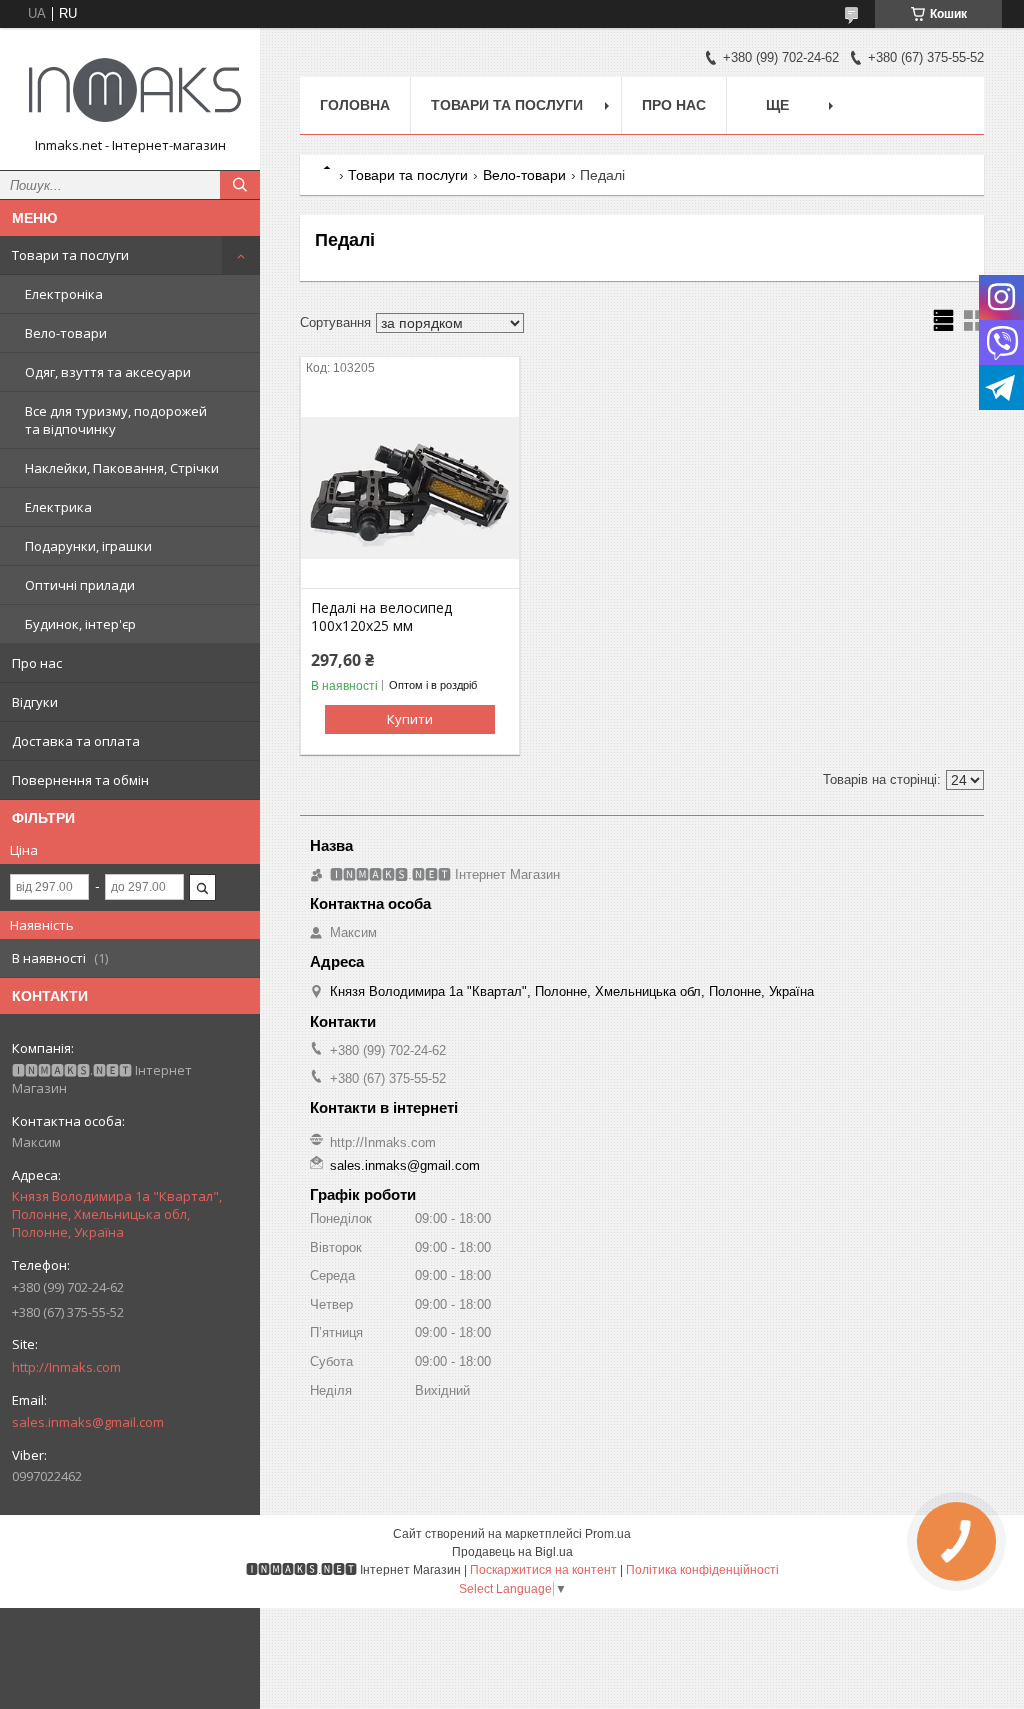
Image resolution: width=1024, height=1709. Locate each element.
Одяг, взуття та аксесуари (108, 372)
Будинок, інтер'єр (80, 624)
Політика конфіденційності (702, 1570)
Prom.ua (608, 1534)
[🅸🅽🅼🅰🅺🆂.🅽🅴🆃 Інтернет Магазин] (130, 90)
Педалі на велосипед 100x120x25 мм (381, 617)
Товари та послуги (70, 255)
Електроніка (64, 294)
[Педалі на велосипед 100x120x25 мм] (410, 488)
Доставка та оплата (76, 741)
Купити (410, 719)
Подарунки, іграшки (88, 546)
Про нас (37, 663)
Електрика (58, 507)
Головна (355, 105)
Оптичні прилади (80, 585)
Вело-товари (66, 333)
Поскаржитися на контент (543, 1570)
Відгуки (35, 702)
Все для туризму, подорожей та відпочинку (116, 420)
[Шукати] (240, 185)
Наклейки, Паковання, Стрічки (122, 468)
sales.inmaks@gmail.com (88, 1422)
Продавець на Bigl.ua (512, 1552)
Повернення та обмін (80, 780)
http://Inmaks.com (66, 1367)
